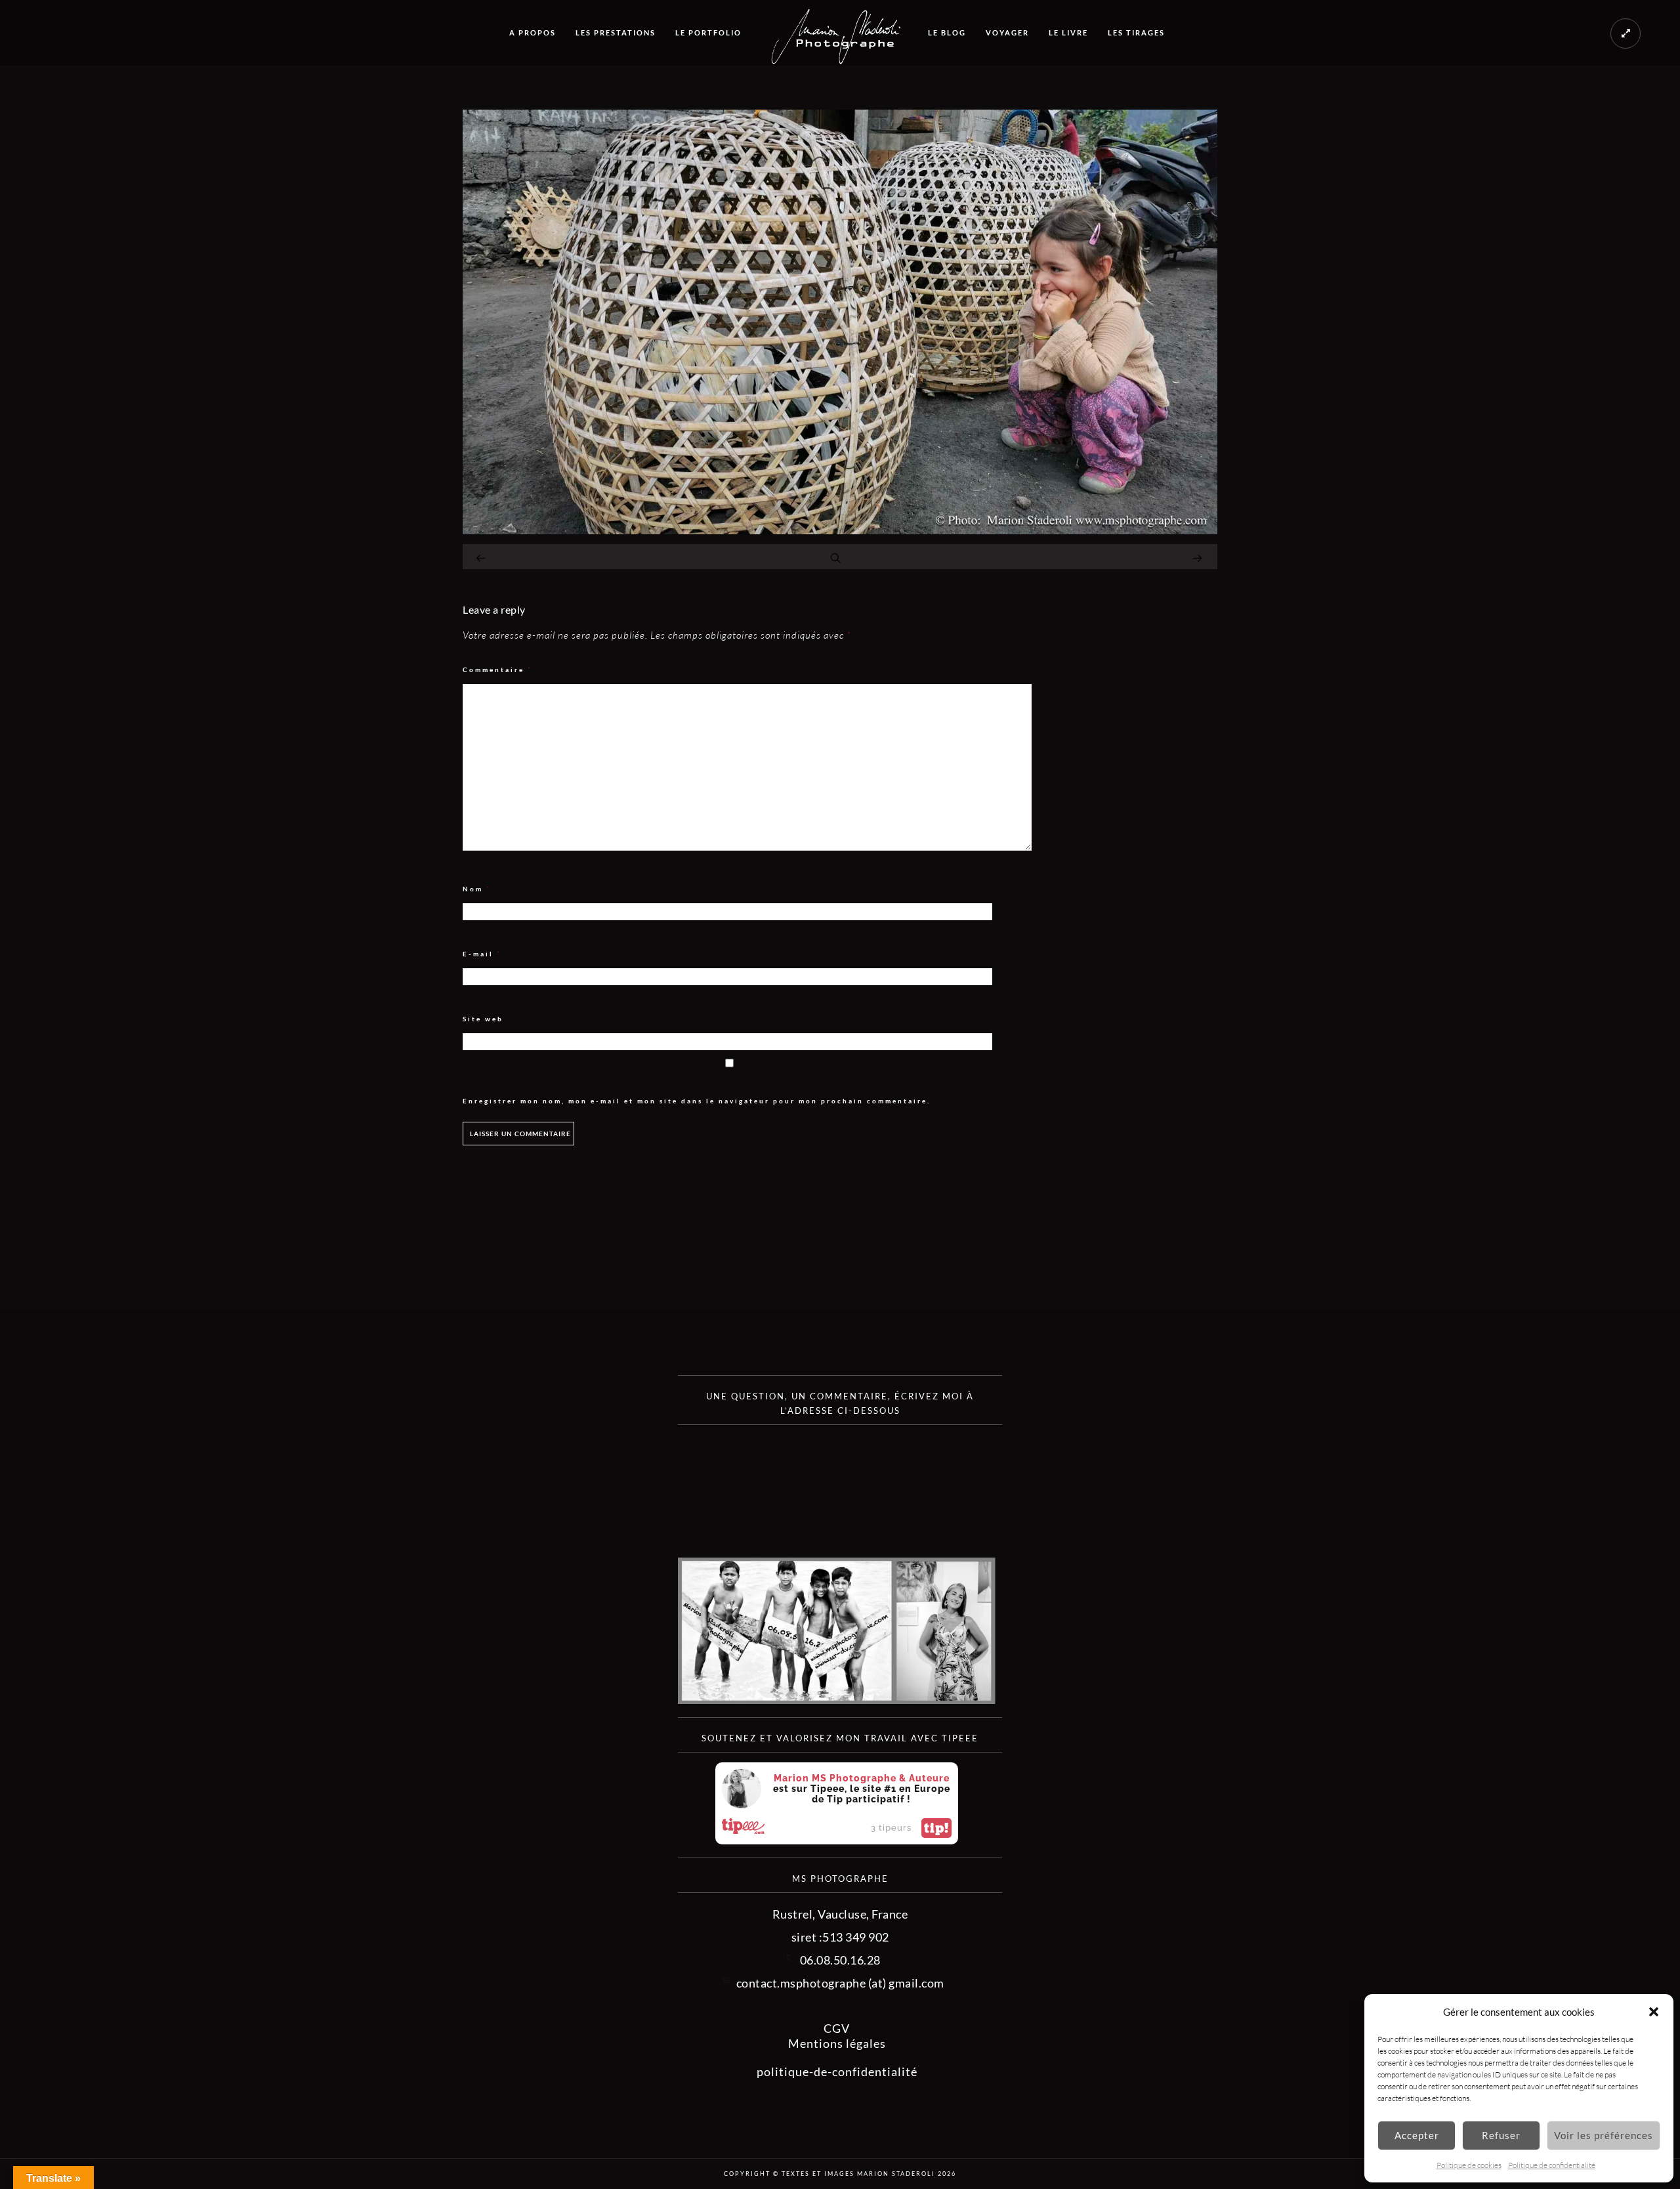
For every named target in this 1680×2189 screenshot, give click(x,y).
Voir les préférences (1604, 2135)
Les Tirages (1136, 32)
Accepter (1417, 2135)
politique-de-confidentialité (837, 2072)
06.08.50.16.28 (840, 1960)
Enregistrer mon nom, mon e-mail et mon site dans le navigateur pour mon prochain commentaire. (697, 1101)
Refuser (1501, 2135)
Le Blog (947, 32)
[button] (1654, 2012)
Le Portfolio (708, 32)
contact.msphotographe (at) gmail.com (840, 1983)
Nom (477, 889)
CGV (837, 2028)
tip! (936, 1828)
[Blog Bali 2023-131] (840, 530)
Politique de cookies (1469, 2165)
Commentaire (497, 670)
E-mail (482, 954)
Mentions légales (837, 2043)
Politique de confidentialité (1552, 2165)
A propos (533, 32)
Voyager (1007, 32)
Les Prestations (616, 32)
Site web (483, 1019)
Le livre (1068, 32)
